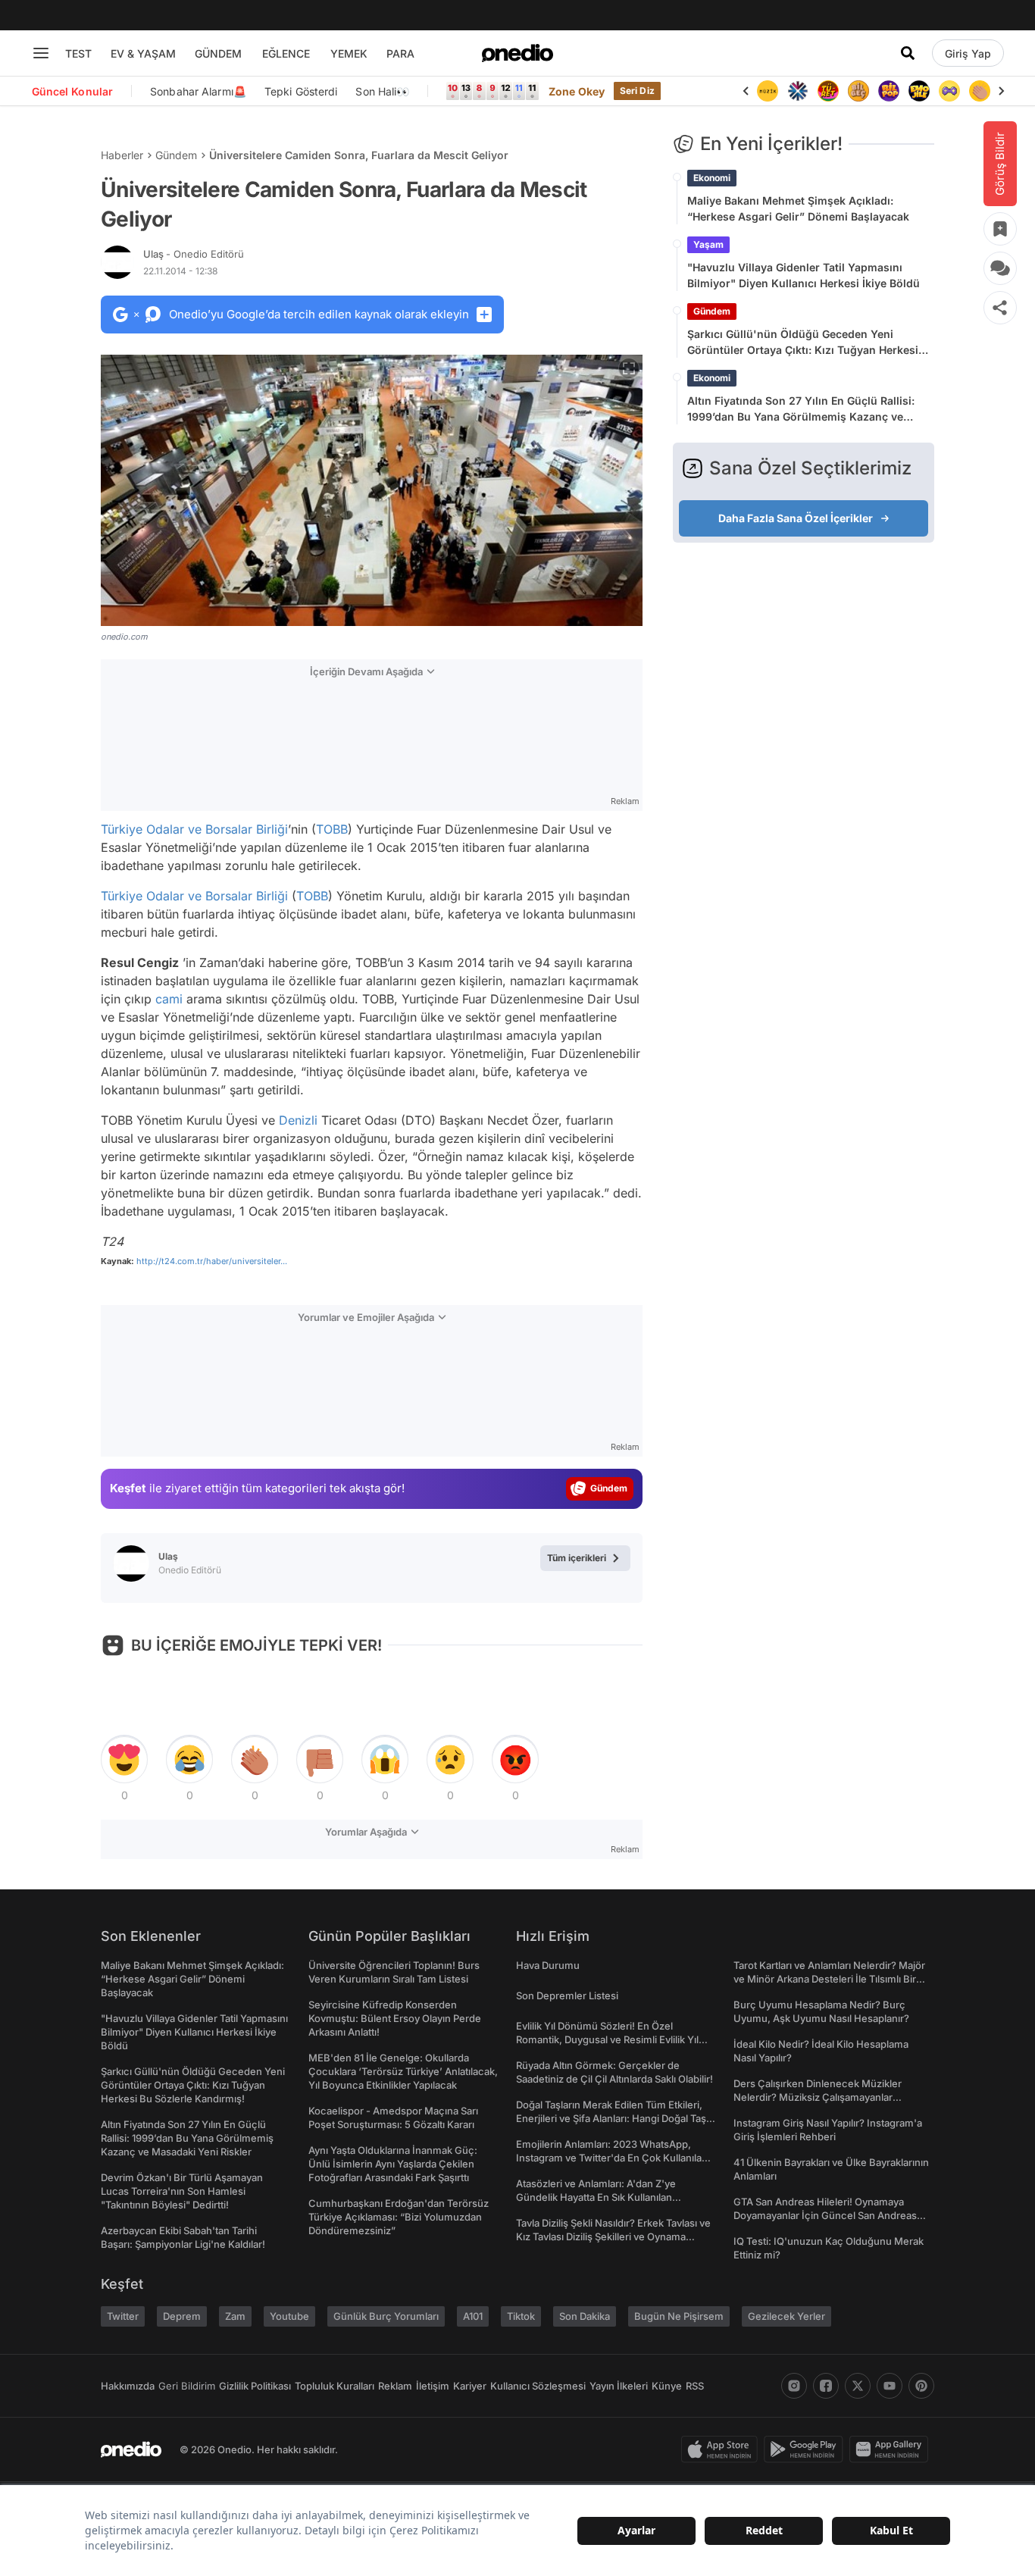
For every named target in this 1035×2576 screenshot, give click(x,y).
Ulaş (194, 254)
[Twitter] (858, 2386)
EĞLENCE (286, 53)
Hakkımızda (128, 2386)
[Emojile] (919, 91)
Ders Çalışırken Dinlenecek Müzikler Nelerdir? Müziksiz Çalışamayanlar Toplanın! (818, 2097)
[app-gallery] (892, 2449)
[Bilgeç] (858, 91)
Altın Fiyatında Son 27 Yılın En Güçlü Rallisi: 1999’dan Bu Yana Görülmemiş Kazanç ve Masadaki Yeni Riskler (801, 409)
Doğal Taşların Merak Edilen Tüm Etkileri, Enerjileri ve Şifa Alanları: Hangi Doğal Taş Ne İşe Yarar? (611, 2118)
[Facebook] (826, 2386)
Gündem (176, 155)
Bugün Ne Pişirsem (679, 2316)
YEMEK (349, 53)
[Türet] (828, 91)
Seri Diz (637, 91)
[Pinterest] (921, 2386)
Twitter (123, 2316)
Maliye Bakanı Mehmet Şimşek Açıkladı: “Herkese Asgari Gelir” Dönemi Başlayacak (798, 208)
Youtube (289, 2316)
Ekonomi (712, 178)
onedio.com (124, 637)
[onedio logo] (517, 53)
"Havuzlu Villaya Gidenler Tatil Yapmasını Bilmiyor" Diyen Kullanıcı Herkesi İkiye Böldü (804, 275)
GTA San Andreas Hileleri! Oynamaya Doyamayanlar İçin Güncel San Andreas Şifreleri (825, 2215)
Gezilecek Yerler (786, 2316)
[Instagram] (794, 2386)
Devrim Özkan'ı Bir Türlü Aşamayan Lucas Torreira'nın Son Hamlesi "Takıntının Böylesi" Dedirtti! (182, 2191)
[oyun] (949, 91)
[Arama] (908, 53)
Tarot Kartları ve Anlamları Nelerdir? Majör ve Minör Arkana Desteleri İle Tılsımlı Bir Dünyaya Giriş (829, 1979)
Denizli (298, 1120)
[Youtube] (890, 2386)
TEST (78, 53)
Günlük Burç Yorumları (386, 2316)
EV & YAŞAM (143, 53)
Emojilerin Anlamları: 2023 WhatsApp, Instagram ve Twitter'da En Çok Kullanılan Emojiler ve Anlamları (612, 2158)
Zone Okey (577, 91)
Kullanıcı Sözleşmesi (538, 2386)
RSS (695, 2386)
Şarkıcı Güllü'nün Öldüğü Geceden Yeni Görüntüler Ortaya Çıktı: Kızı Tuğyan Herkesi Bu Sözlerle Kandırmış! (803, 343)
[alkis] (980, 91)
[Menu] (41, 53)
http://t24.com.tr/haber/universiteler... (212, 1261)
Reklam (395, 2386)
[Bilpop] (889, 91)
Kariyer (470, 2386)
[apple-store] (722, 2449)
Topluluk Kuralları (335, 2386)
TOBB (332, 829)
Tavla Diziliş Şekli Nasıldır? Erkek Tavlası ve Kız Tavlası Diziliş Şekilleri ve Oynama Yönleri (613, 2236)
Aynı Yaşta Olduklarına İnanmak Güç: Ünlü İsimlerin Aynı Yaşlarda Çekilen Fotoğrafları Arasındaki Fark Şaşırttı (393, 2164)
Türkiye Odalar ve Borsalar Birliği (194, 829)
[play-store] (807, 2449)
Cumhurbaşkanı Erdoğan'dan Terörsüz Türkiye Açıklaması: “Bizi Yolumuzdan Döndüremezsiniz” (399, 2217)
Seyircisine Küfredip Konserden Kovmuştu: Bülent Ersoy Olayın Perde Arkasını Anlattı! (395, 2018)
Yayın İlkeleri (619, 2386)
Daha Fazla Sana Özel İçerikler (796, 518)
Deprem (182, 2316)
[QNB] (798, 91)
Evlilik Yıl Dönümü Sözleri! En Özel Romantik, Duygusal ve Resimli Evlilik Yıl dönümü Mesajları (607, 2039)
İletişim (433, 2386)
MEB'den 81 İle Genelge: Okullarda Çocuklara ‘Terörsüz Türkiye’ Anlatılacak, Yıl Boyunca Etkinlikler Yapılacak (403, 2071)
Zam (235, 2316)
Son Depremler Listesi (567, 1995)
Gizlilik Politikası (255, 2386)
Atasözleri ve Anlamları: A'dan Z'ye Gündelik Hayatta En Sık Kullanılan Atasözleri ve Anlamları (596, 2197)
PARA (400, 53)
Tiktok (521, 2316)
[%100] (768, 91)
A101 (473, 2316)
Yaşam (708, 244)
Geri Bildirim (187, 2386)
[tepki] (124, 1760)
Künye (667, 2386)
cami (169, 999)
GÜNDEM (218, 53)
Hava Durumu (548, 1965)
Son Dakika (585, 2316)
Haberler (122, 155)
